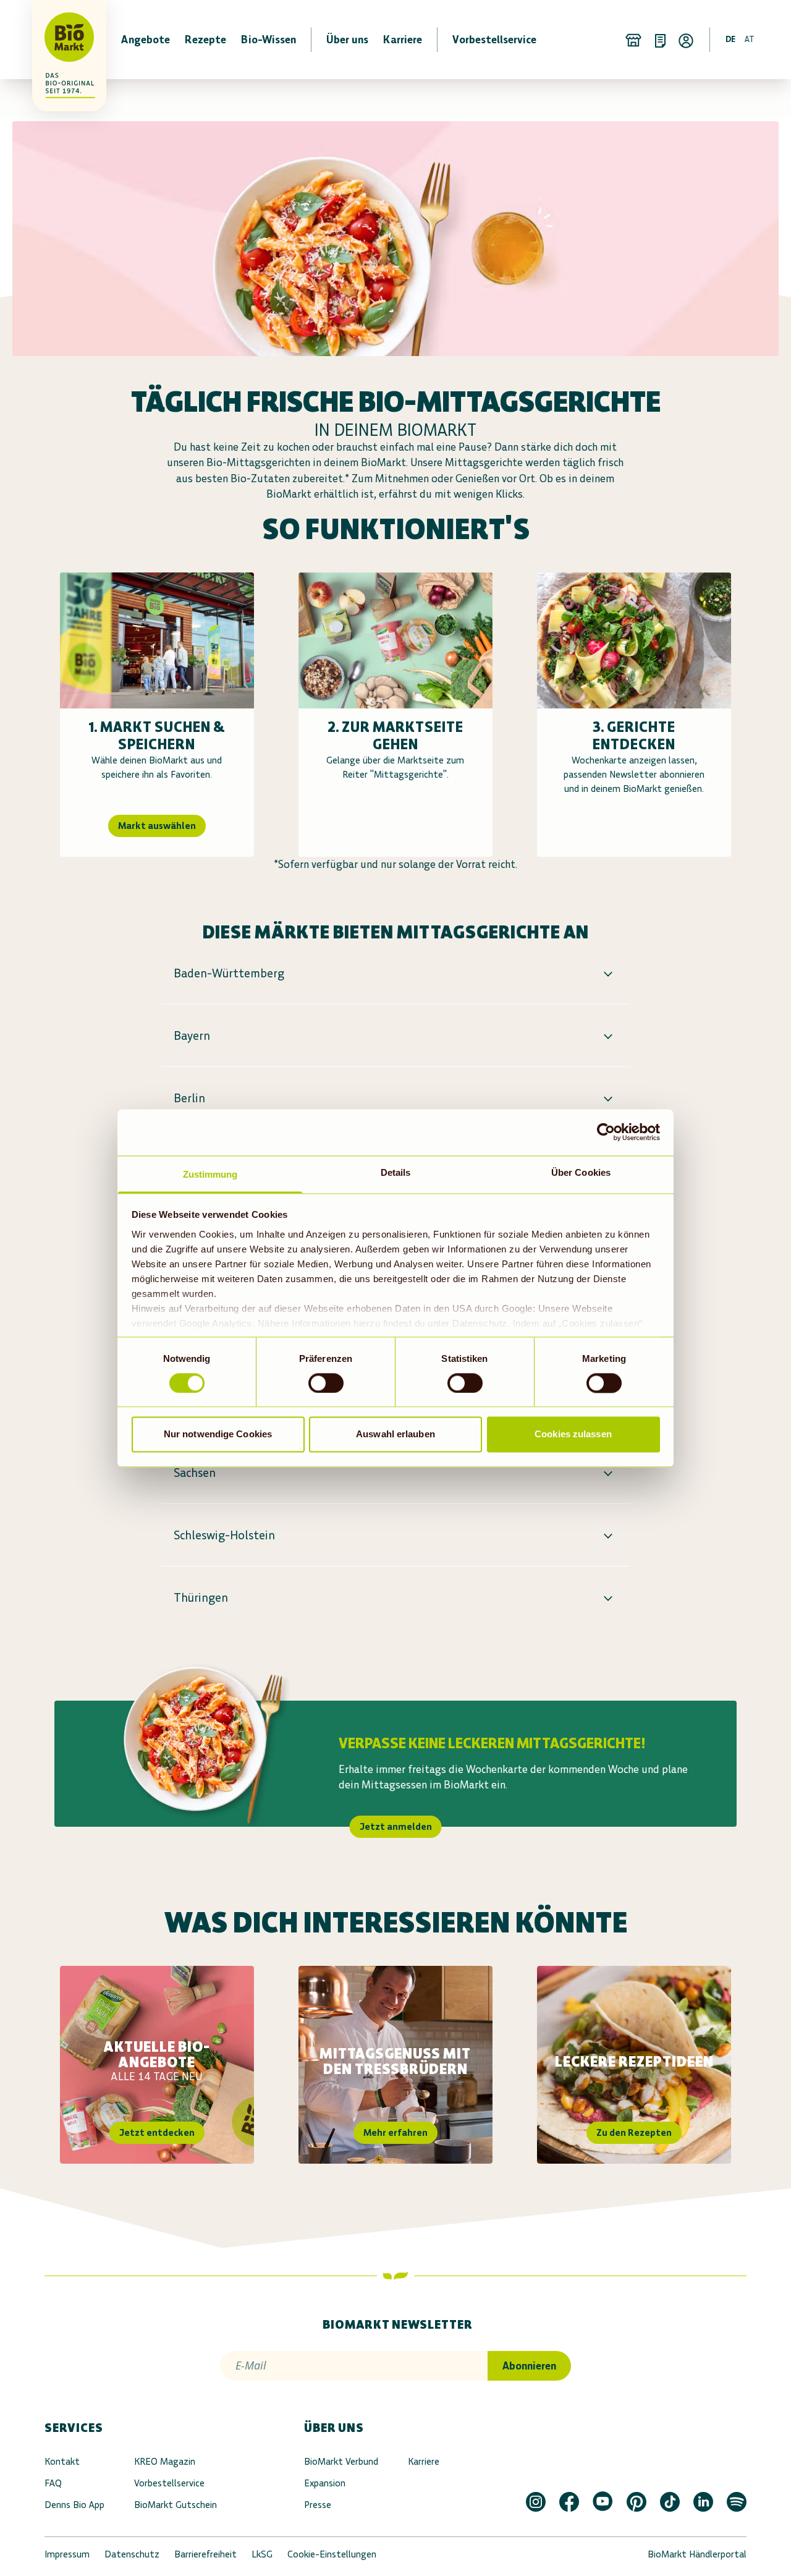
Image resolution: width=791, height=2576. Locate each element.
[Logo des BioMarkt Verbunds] (62, 40)
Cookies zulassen (573, 1435)
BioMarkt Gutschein (176, 2505)
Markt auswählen (157, 826)
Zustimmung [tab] (210, 1174)
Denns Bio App (74, 2505)
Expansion (325, 2483)
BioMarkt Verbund (341, 2461)
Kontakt (62, 2461)
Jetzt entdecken (157, 2132)
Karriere (424, 2461)
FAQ (53, 2483)
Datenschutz (132, 2554)
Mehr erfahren (395, 2132)
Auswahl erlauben (395, 1435)
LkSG (262, 2554)
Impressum (67, 2554)
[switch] (326, 1383)
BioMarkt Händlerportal (697, 2554)
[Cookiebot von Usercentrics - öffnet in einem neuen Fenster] (606, 1132)
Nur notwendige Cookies (218, 1435)
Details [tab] (396, 1172)
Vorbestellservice (169, 2483)
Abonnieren (529, 2366)
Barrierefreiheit (205, 2554)
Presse (318, 2505)
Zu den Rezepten (634, 2132)
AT (750, 39)
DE (730, 39)
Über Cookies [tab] (581, 1172)
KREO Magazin (165, 2461)
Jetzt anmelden (396, 1826)
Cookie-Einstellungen (332, 2554)
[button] (395, 973)
